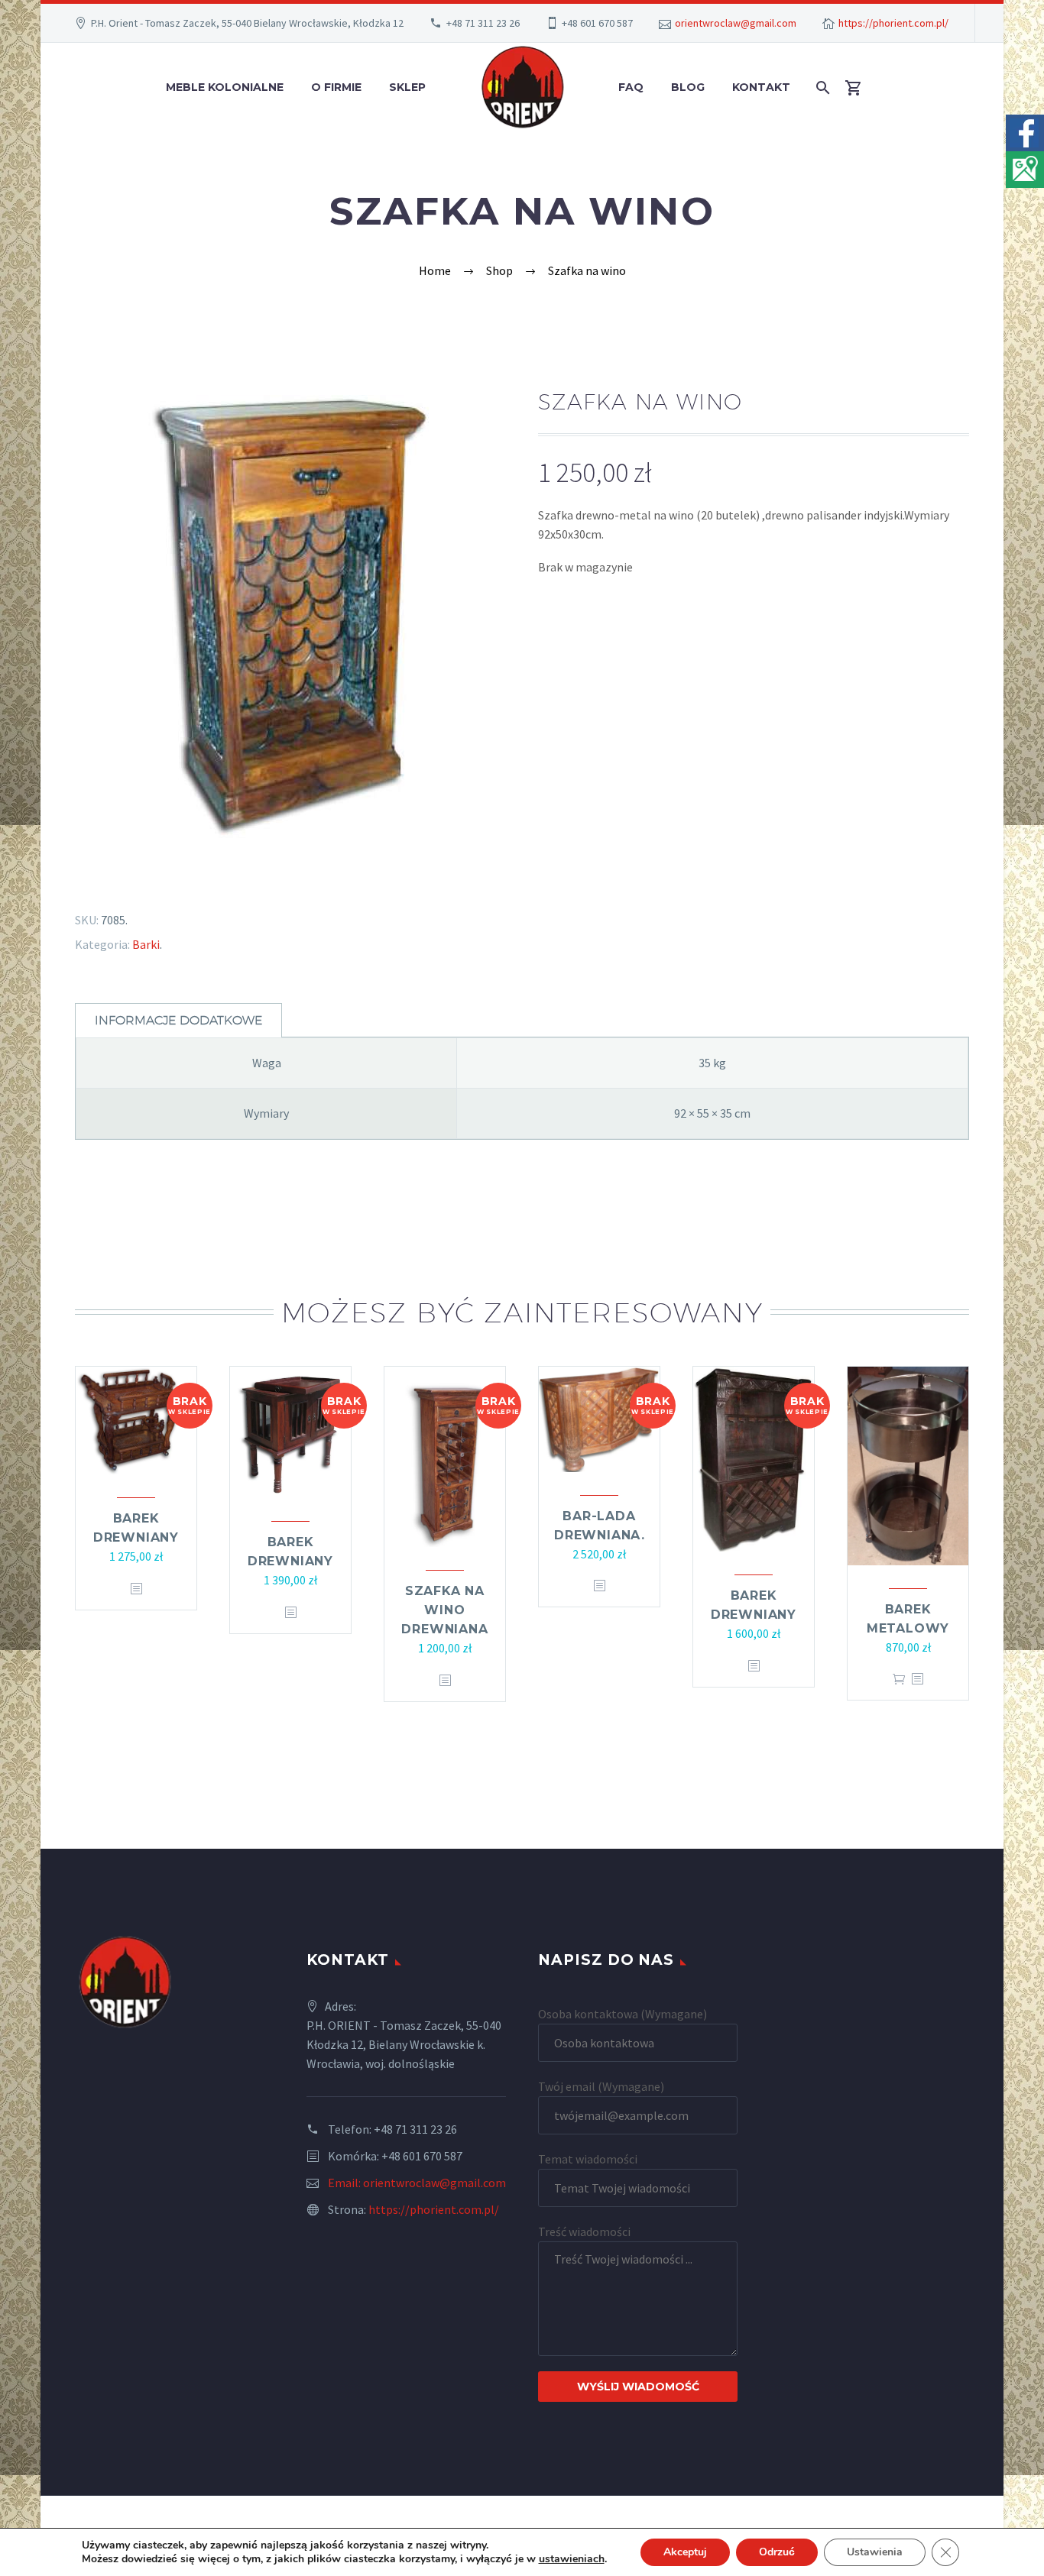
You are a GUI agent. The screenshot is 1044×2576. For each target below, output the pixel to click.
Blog (688, 87)
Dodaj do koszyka (899, 1679)
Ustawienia (875, 2552)
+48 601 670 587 (597, 23)
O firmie (336, 87)
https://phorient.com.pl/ (893, 23)
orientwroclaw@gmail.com (736, 23)
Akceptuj (685, 2552)
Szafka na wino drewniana (444, 1610)
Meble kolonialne (225, 87)
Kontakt (761, 87)
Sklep (407, 87)
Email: (345, 2183)
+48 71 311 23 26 (483, 23)
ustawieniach (572, 2559)
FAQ (631, 87)
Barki (146, 944)
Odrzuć (777, 2552)
